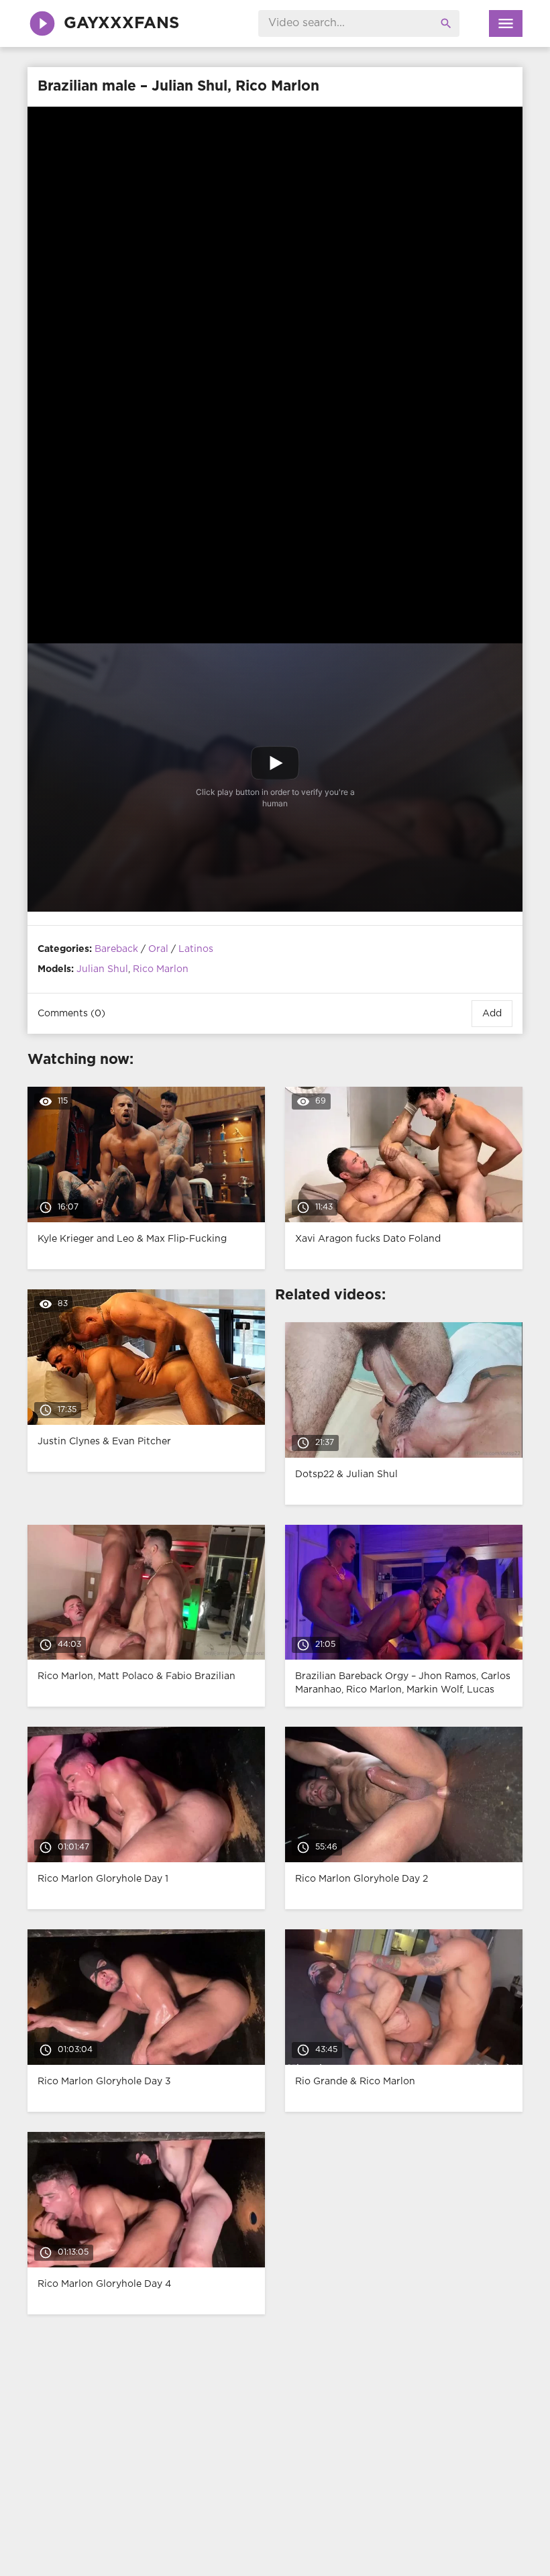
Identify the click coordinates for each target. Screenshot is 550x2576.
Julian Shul (102, 969)
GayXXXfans (121, 23)
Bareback (116, 949)
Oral (158, 949)
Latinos (196, 949)
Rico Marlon (161, 969)
